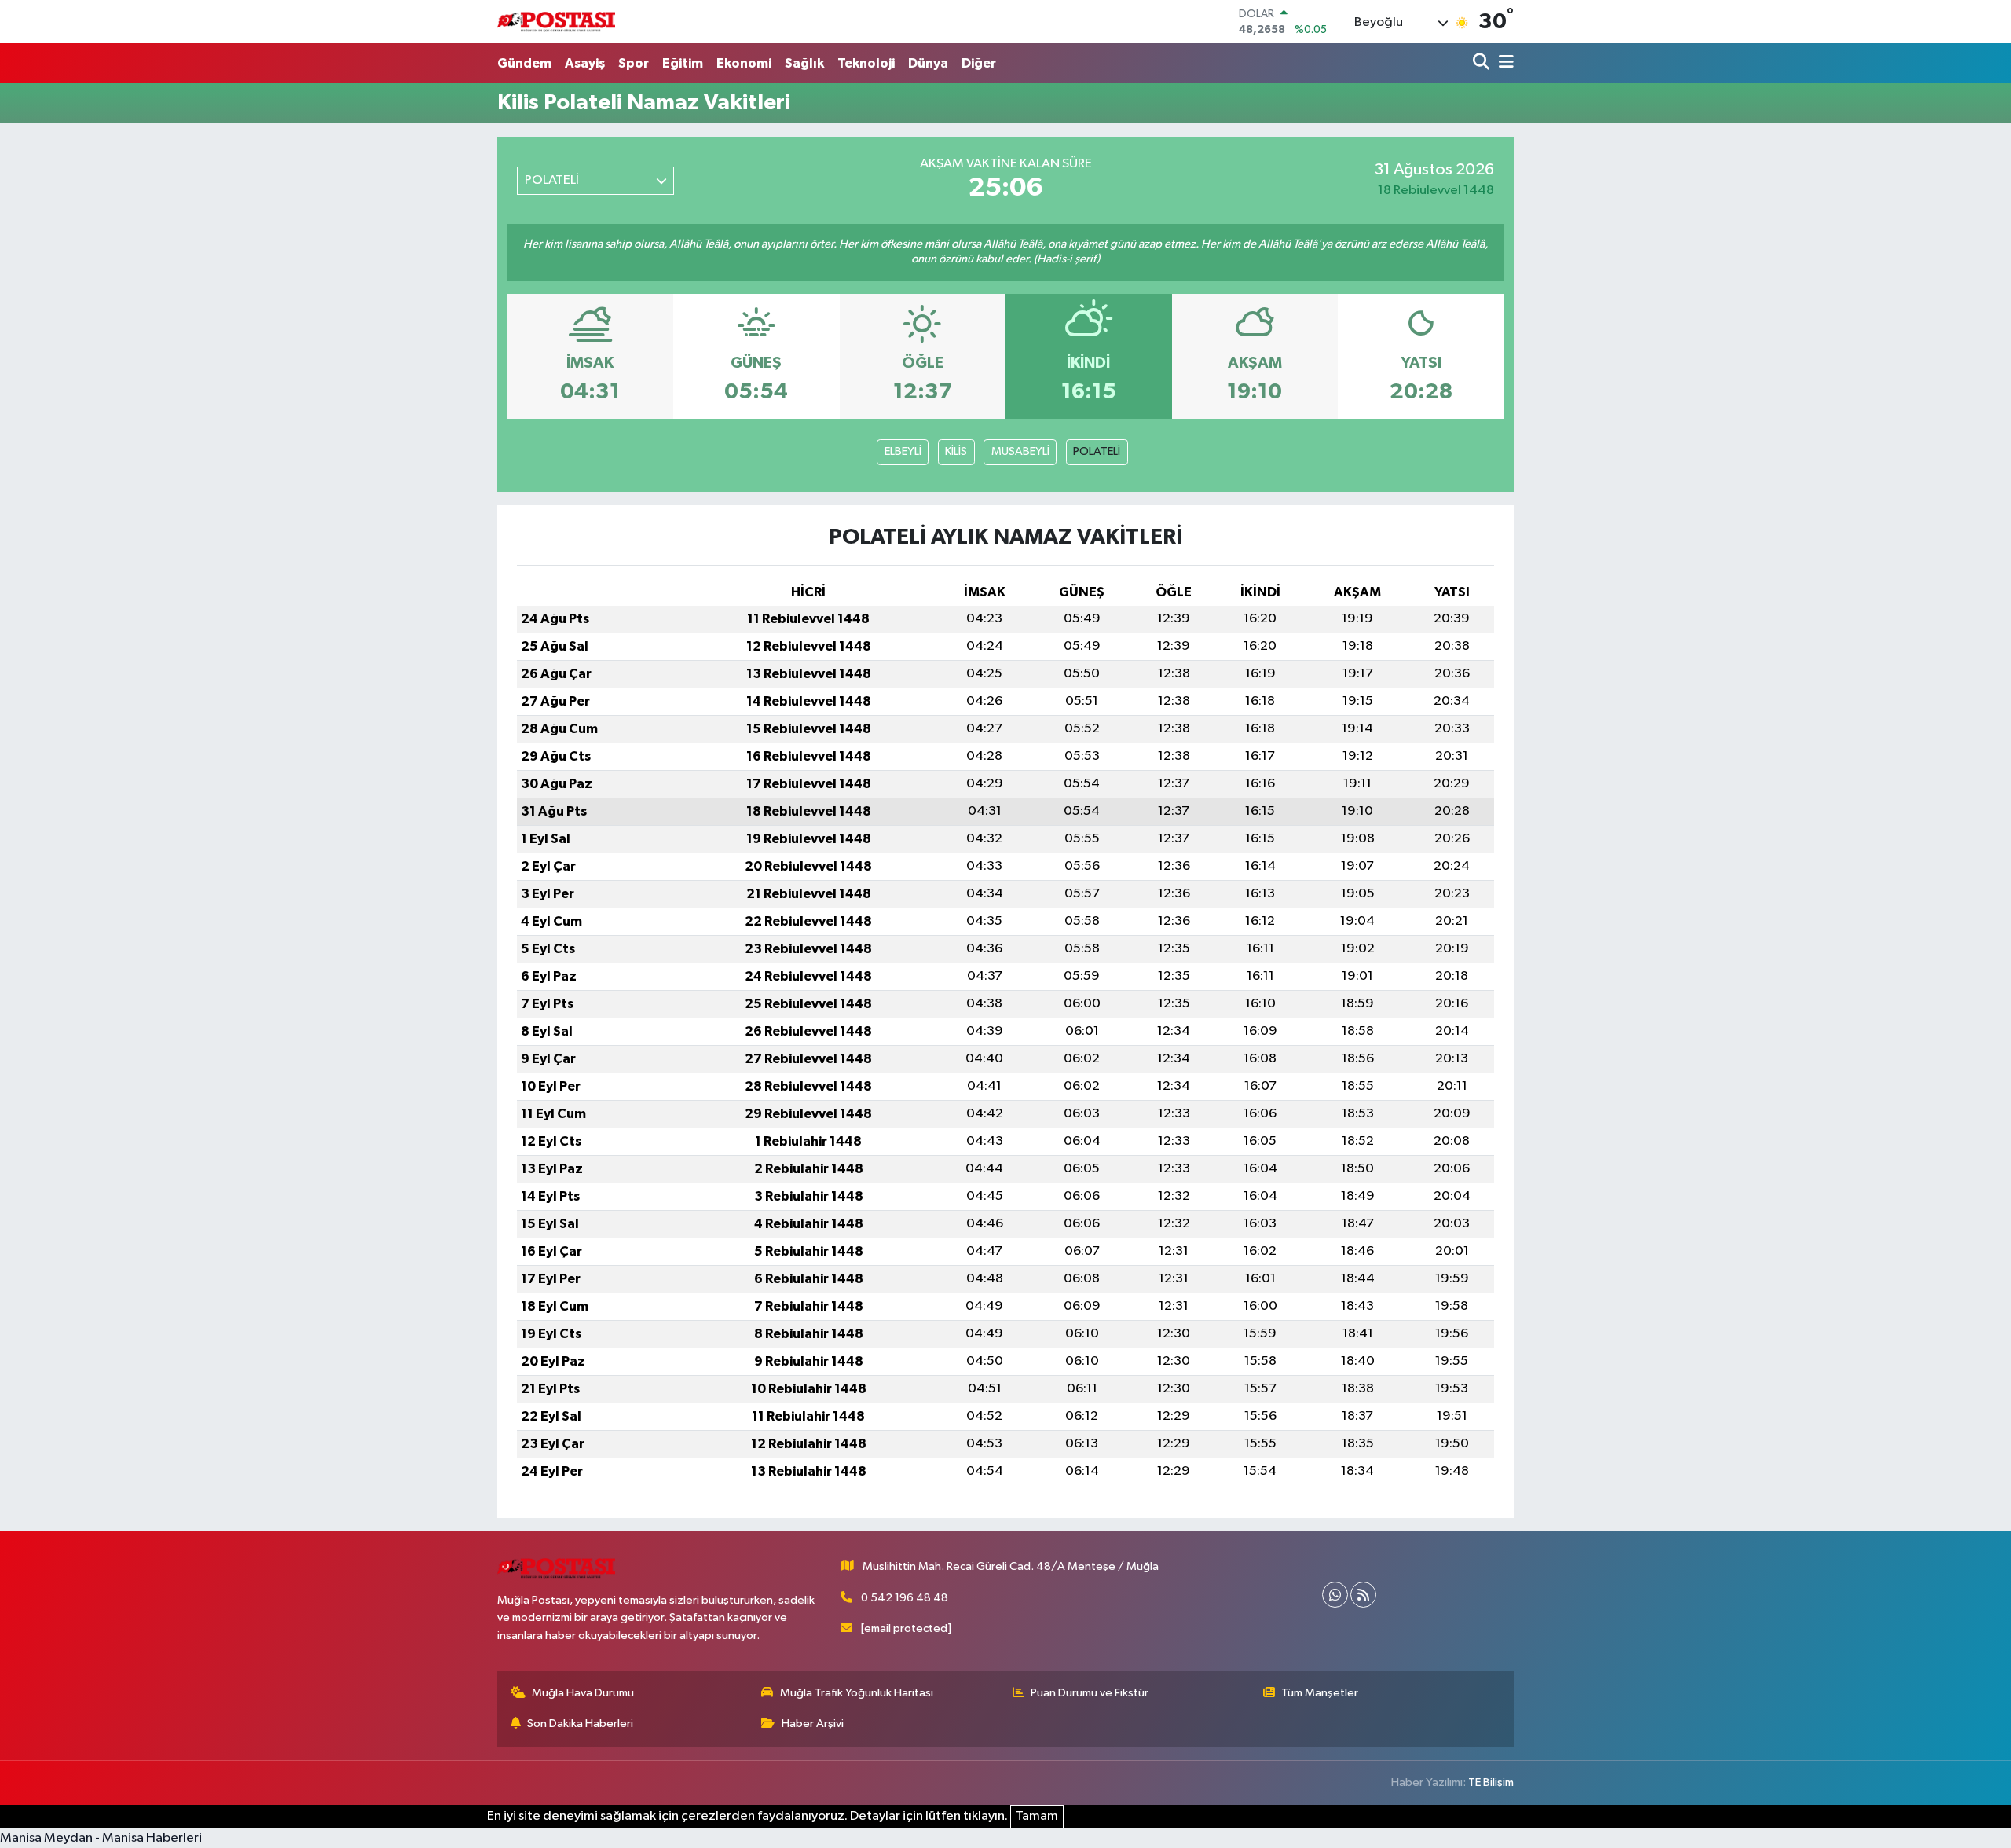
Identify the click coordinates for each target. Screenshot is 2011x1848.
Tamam (1037, 1816)
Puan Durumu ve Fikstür (1090, 1693)
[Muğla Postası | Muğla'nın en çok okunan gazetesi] (556, 22)
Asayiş (585, 63)
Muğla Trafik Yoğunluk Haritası (857, 1693)
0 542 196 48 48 (905, 1598)
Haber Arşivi (813, 1723)
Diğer (979, 63)
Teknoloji (866, 63)
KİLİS (956, 451)
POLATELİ (1097, 451)
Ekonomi (744, 63)
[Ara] (1483, 63)
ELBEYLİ (903, 451)
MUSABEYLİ (1020, 451)
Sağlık (804, 63)
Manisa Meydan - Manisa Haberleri (101, 1838)
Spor (634, 63)
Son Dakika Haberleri (580, 1723)
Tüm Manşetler (1320, 1693)
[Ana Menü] (1504, 63)
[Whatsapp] (1335, 1595)
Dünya (928, 63)
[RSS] (1363, 1595)
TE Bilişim (1491, 1782)
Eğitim (683, 63)
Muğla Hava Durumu (583, 1693)
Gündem (524, 63)
